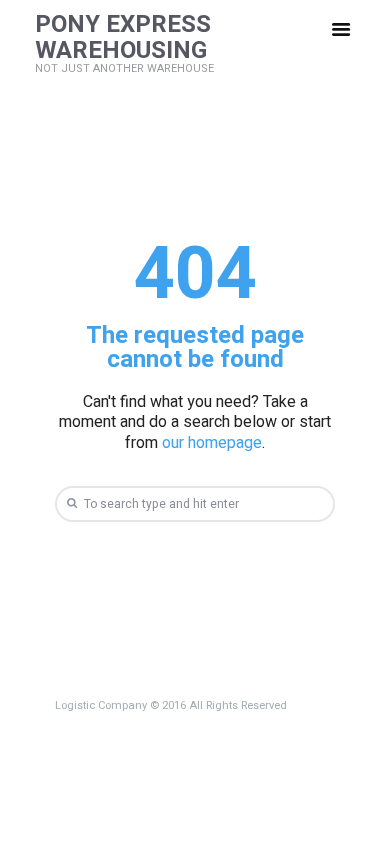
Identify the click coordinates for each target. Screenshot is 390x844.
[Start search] (70, 503)
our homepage (212, 443)
